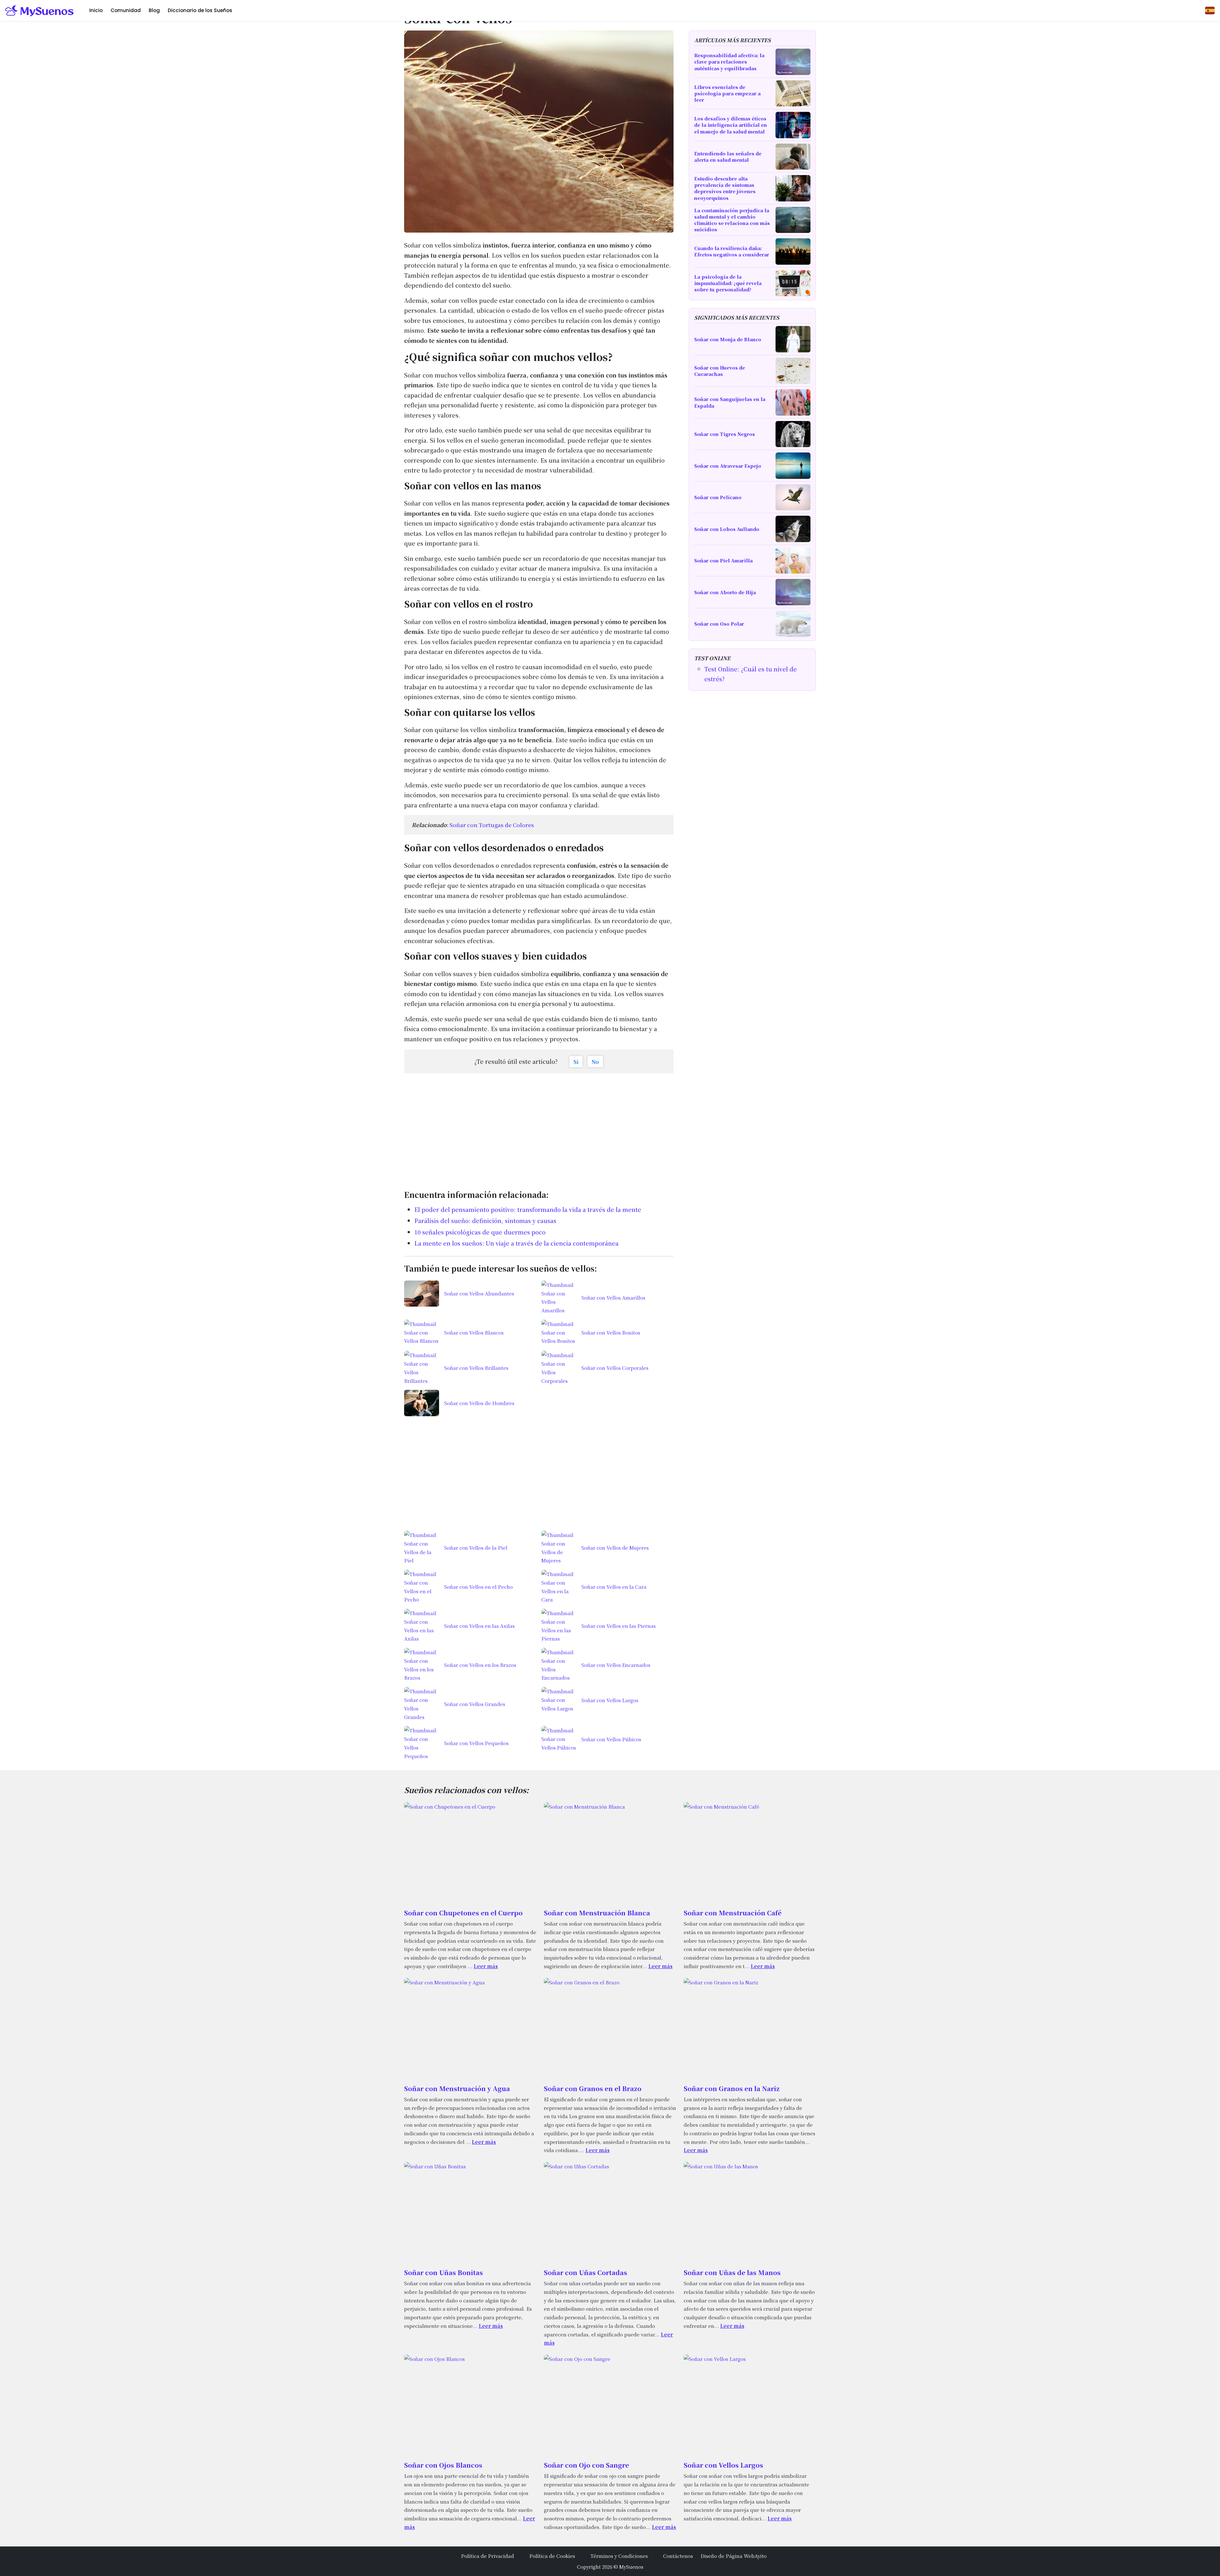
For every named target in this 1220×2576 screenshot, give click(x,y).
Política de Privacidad (488, 2556)
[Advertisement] (539, 1128)
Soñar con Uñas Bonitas (444, 2272)
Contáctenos (678, 2556)
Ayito (761, 2556)
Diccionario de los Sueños (200, 10)
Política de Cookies (552, 2556)
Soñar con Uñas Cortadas (586, 2272)
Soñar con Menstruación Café (733, 1913)
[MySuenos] (40, 10)
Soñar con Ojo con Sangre (586, 2465)
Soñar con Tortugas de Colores (492, 825)
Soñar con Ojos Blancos (443, 2465)
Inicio (96, 10)
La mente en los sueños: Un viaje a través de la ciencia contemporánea (516, 1243)
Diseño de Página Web (728, 2556)
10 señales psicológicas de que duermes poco (480, 1232)
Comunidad (126, 10)
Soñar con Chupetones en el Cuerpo (463, 1913)
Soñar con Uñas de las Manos (732, 2272)
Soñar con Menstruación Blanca (597, 1913)
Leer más (486, 1966)
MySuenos (631, 2566)
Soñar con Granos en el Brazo (593, 2088)
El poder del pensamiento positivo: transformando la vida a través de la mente (528, 1209)
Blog (154, 10)
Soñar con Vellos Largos (723, 2465)
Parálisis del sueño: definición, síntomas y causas (485, 1220)
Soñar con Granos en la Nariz (732, 2088)
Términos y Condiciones (619, 2556)
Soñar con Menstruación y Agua (457, 2088)
